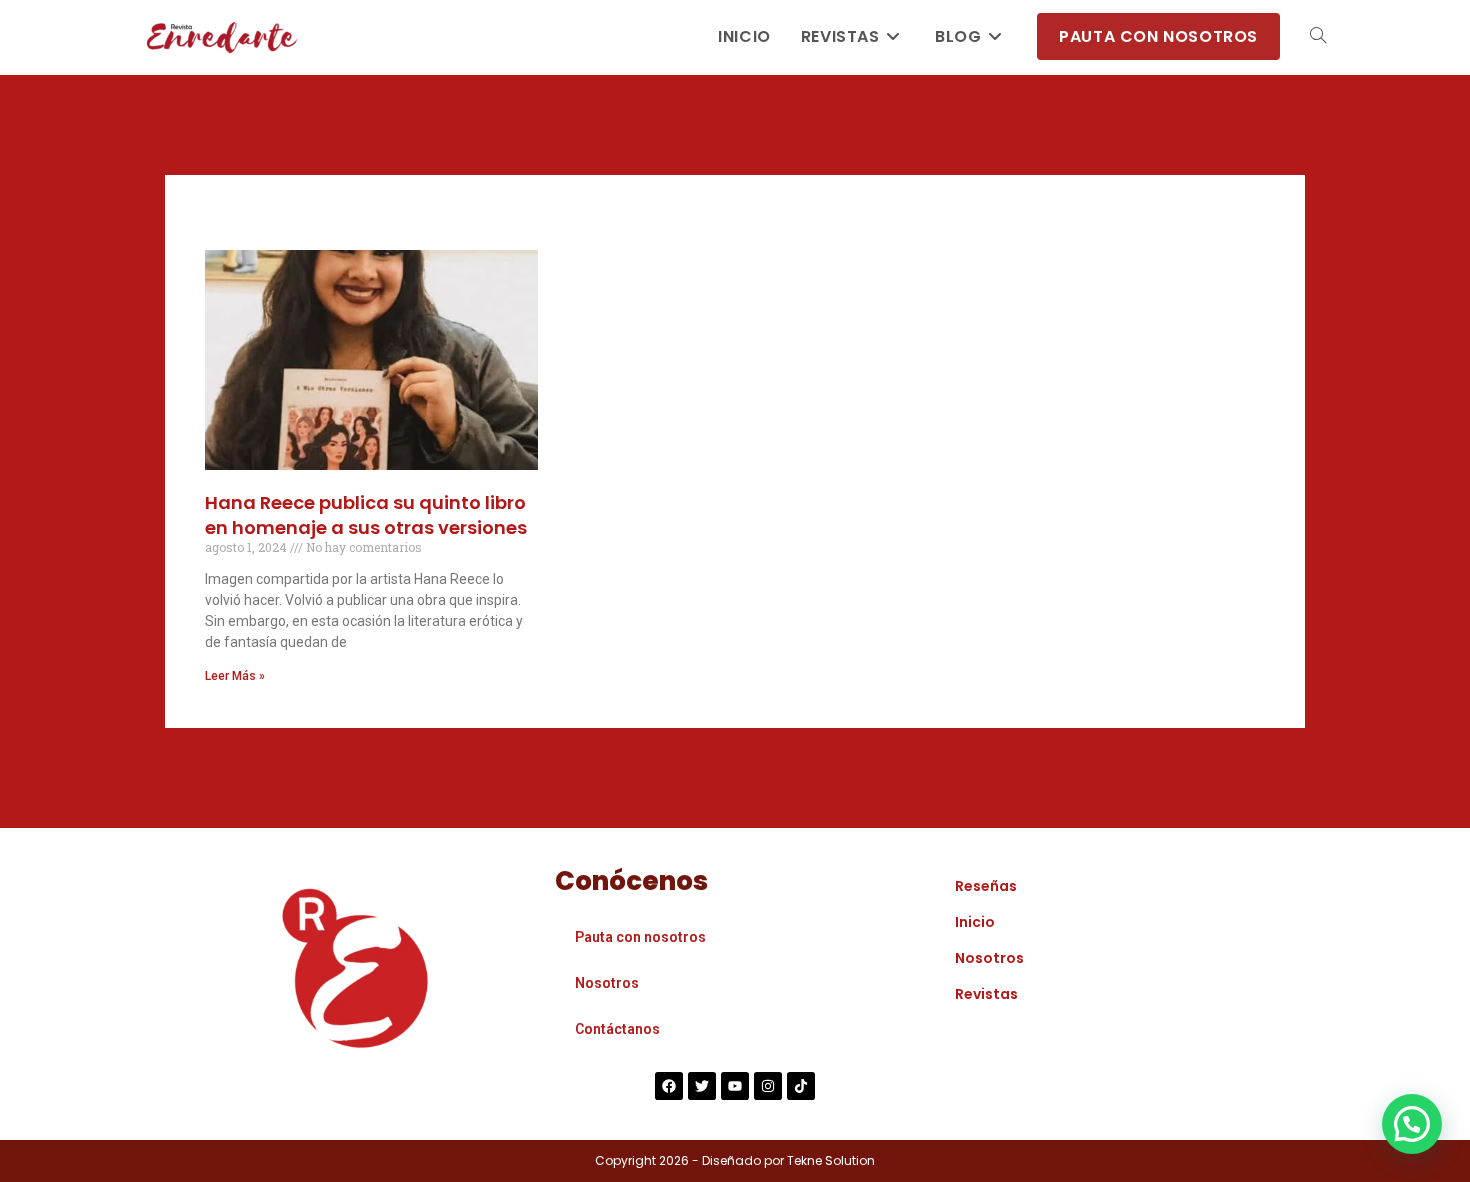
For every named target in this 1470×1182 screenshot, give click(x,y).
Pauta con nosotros (640, 937)
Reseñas (986, 886)
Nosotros (607, 983)
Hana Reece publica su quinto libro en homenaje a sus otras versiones (366, 515)
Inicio (975, 922)
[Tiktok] (801, 1086)
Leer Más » (235, 676)
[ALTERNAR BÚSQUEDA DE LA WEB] (1318, 37)
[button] (1412, 1124)
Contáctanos (617, 1029)
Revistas (986, 994)
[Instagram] (768, 1086)
